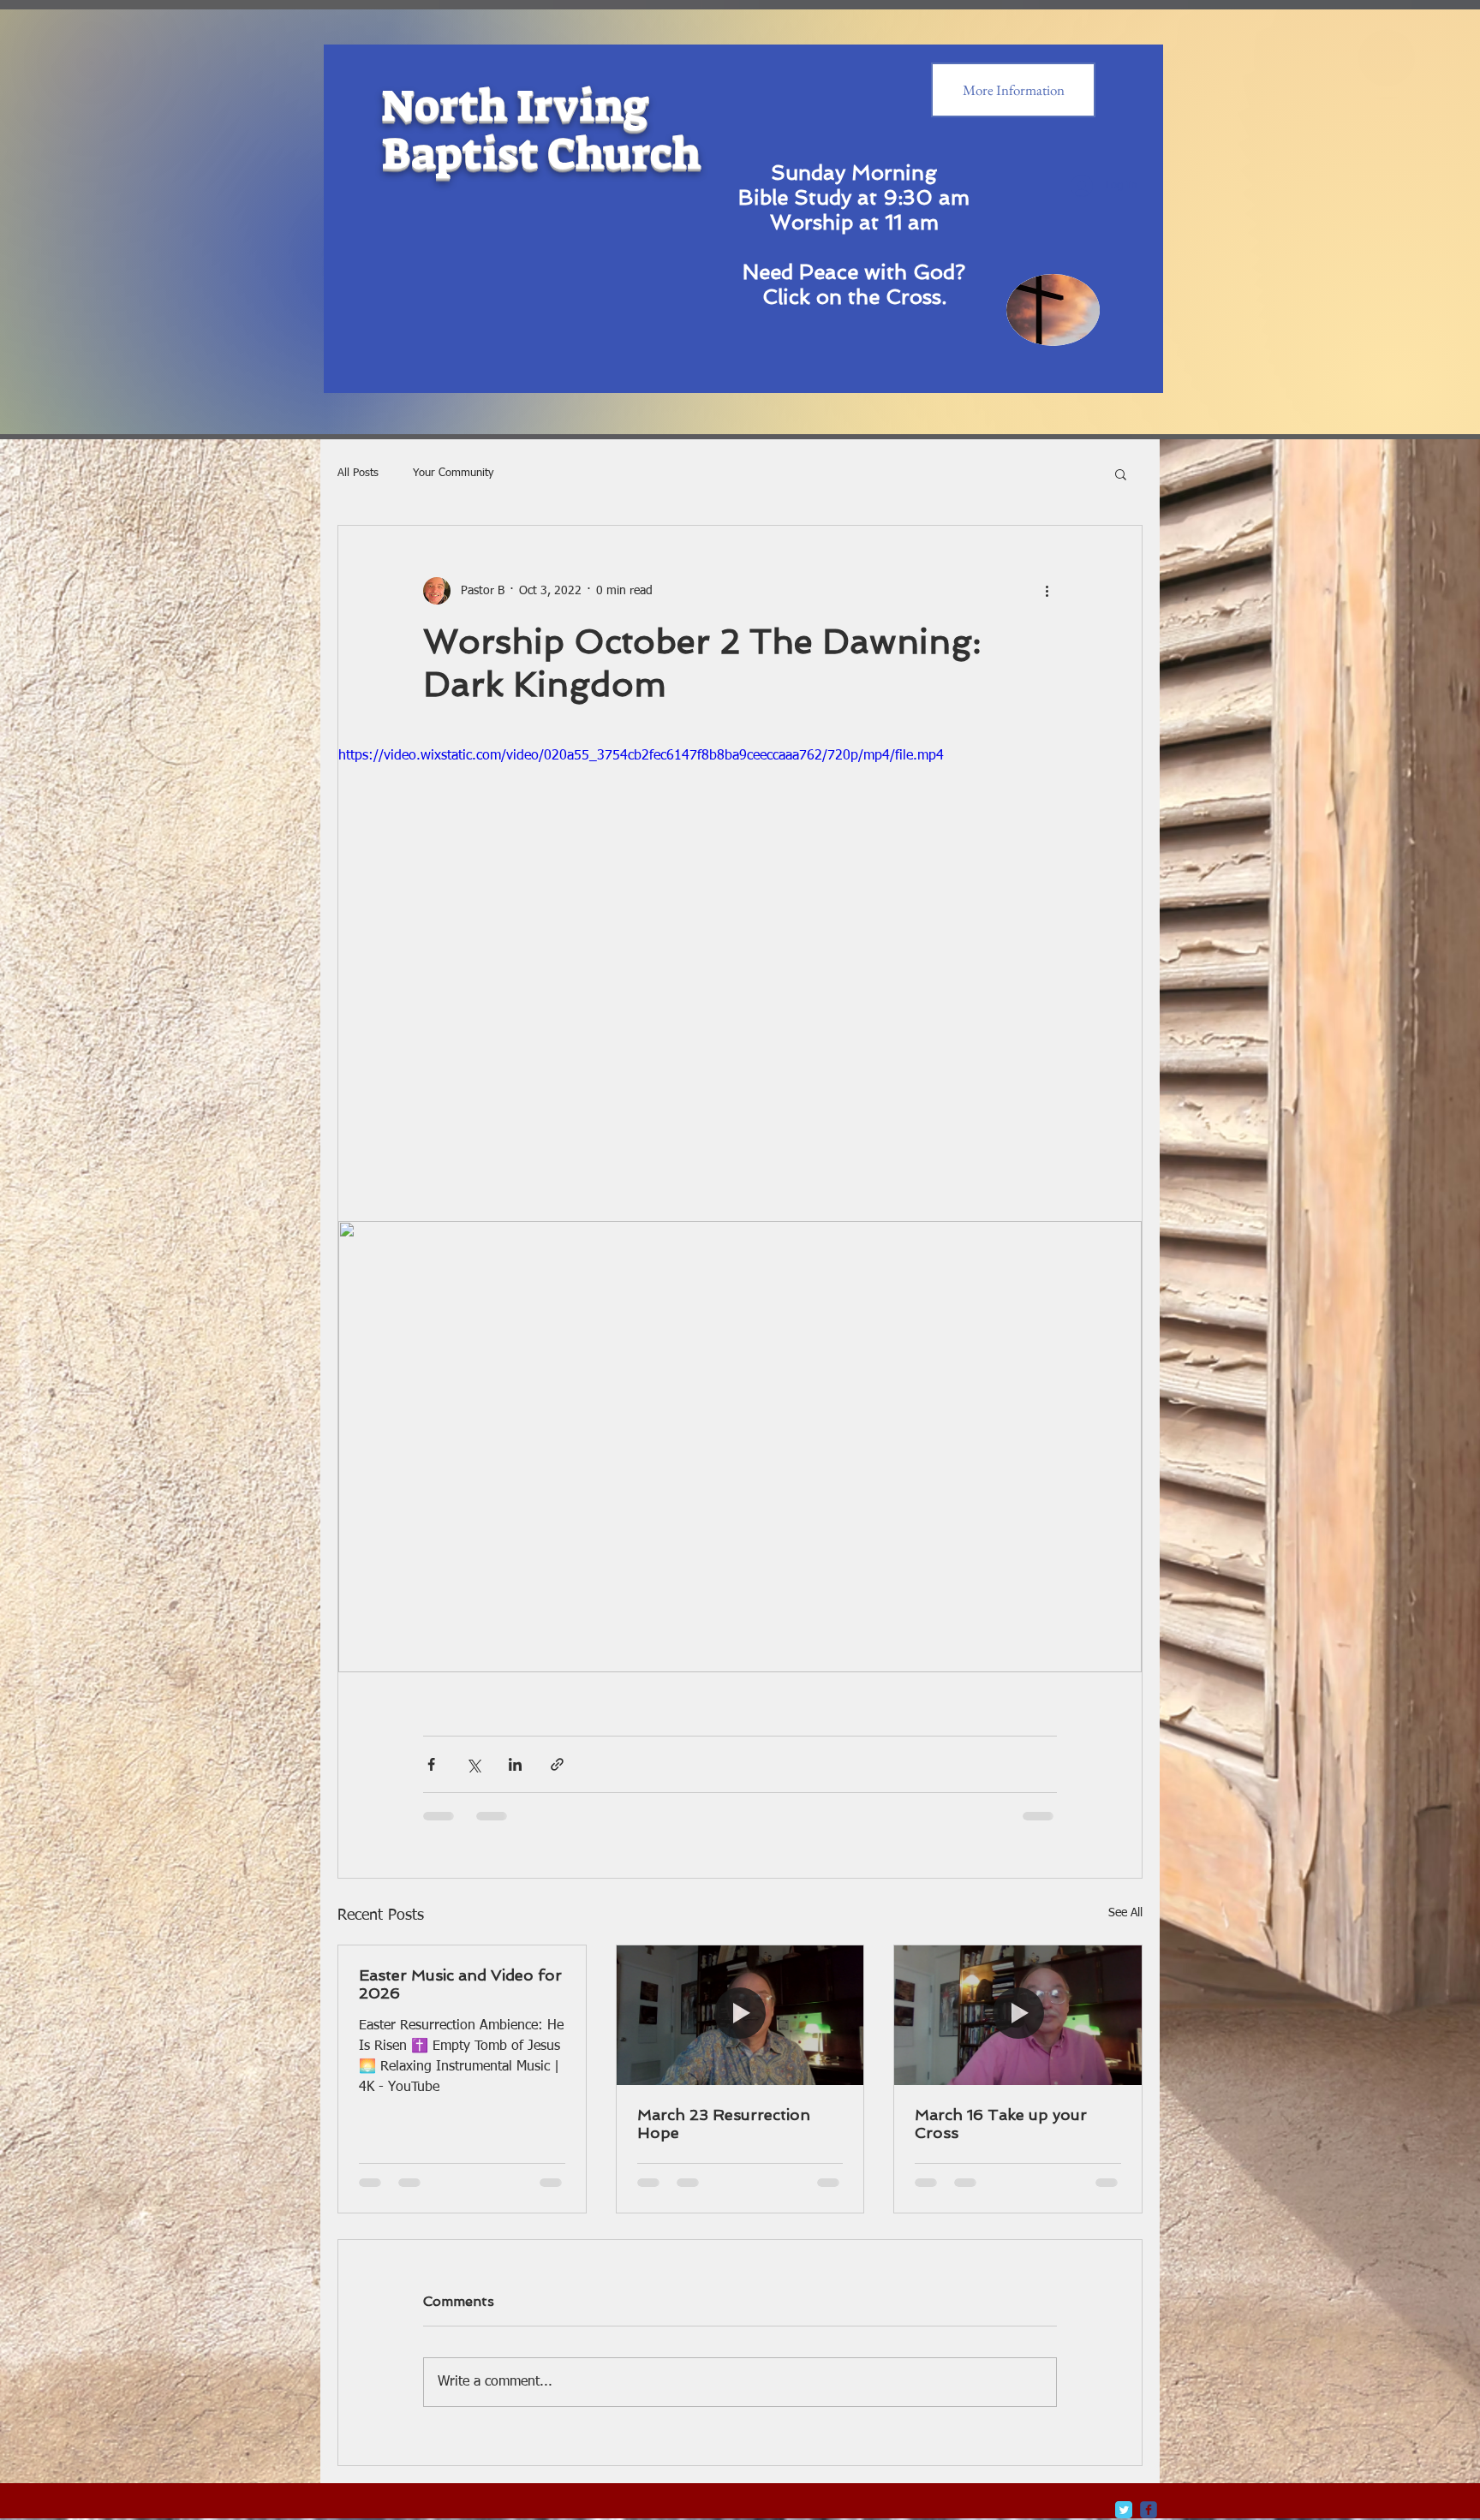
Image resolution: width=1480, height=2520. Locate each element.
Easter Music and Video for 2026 (460, 1984)
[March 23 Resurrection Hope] (740, 2015)
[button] (1121, 474)
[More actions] (1047, 591)
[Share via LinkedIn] (515, 1764)
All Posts (358, 473)
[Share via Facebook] (431, 1764)
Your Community (453, 473)
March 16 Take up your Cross (1001, 2124)
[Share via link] (557, 1764)
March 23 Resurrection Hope (724, 2124)
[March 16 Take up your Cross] (1018, 2015)
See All (1125, 1913)
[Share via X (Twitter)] (473, 1764)
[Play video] (740, 972)
